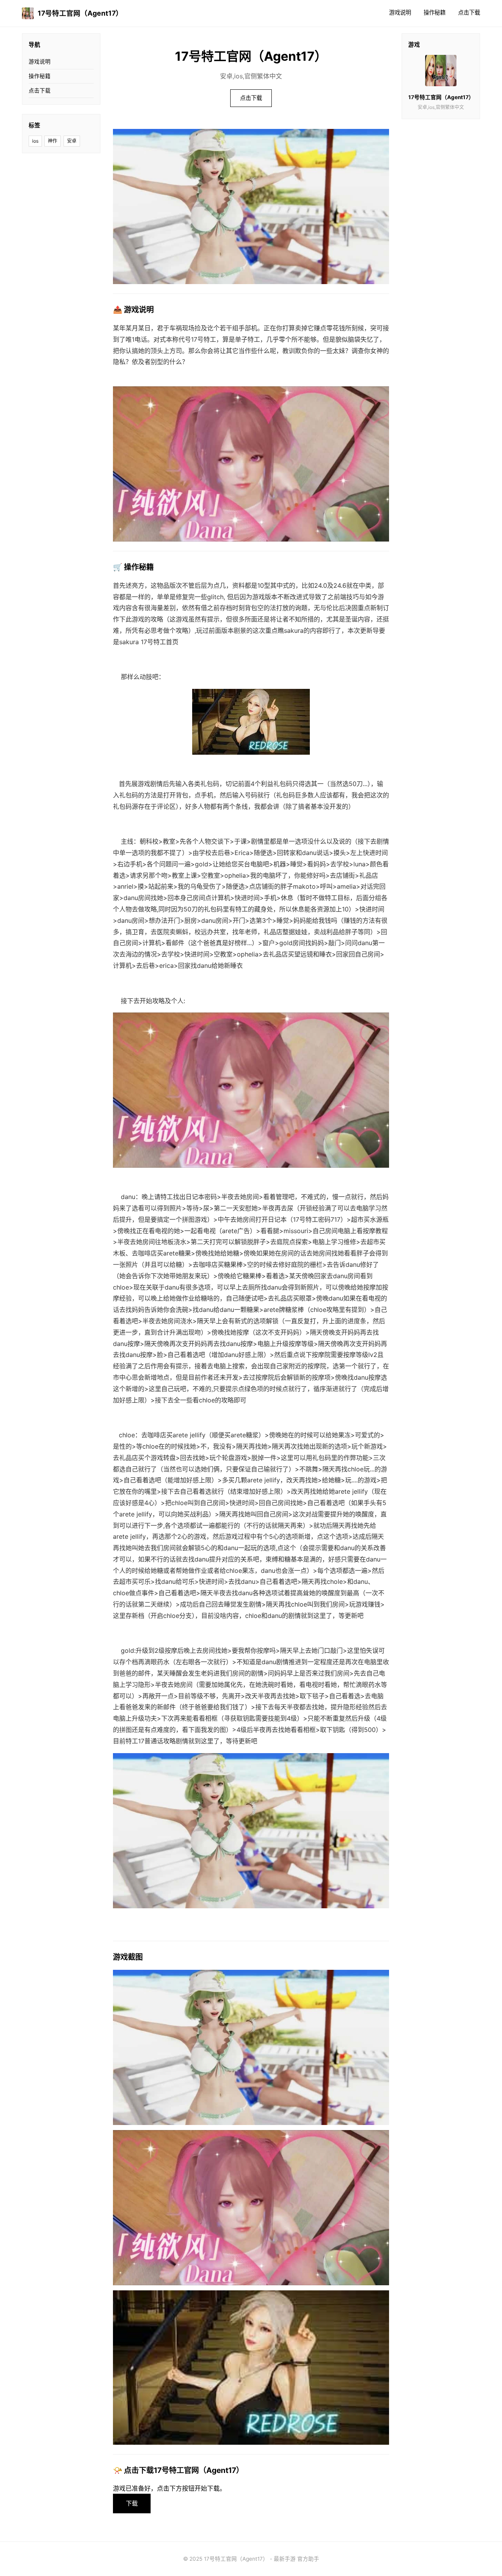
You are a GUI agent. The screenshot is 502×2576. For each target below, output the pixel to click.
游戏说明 (400, 12)
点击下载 (469, 12)
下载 (132, 2503)
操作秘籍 (435, 12)
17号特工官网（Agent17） (80, 13)
